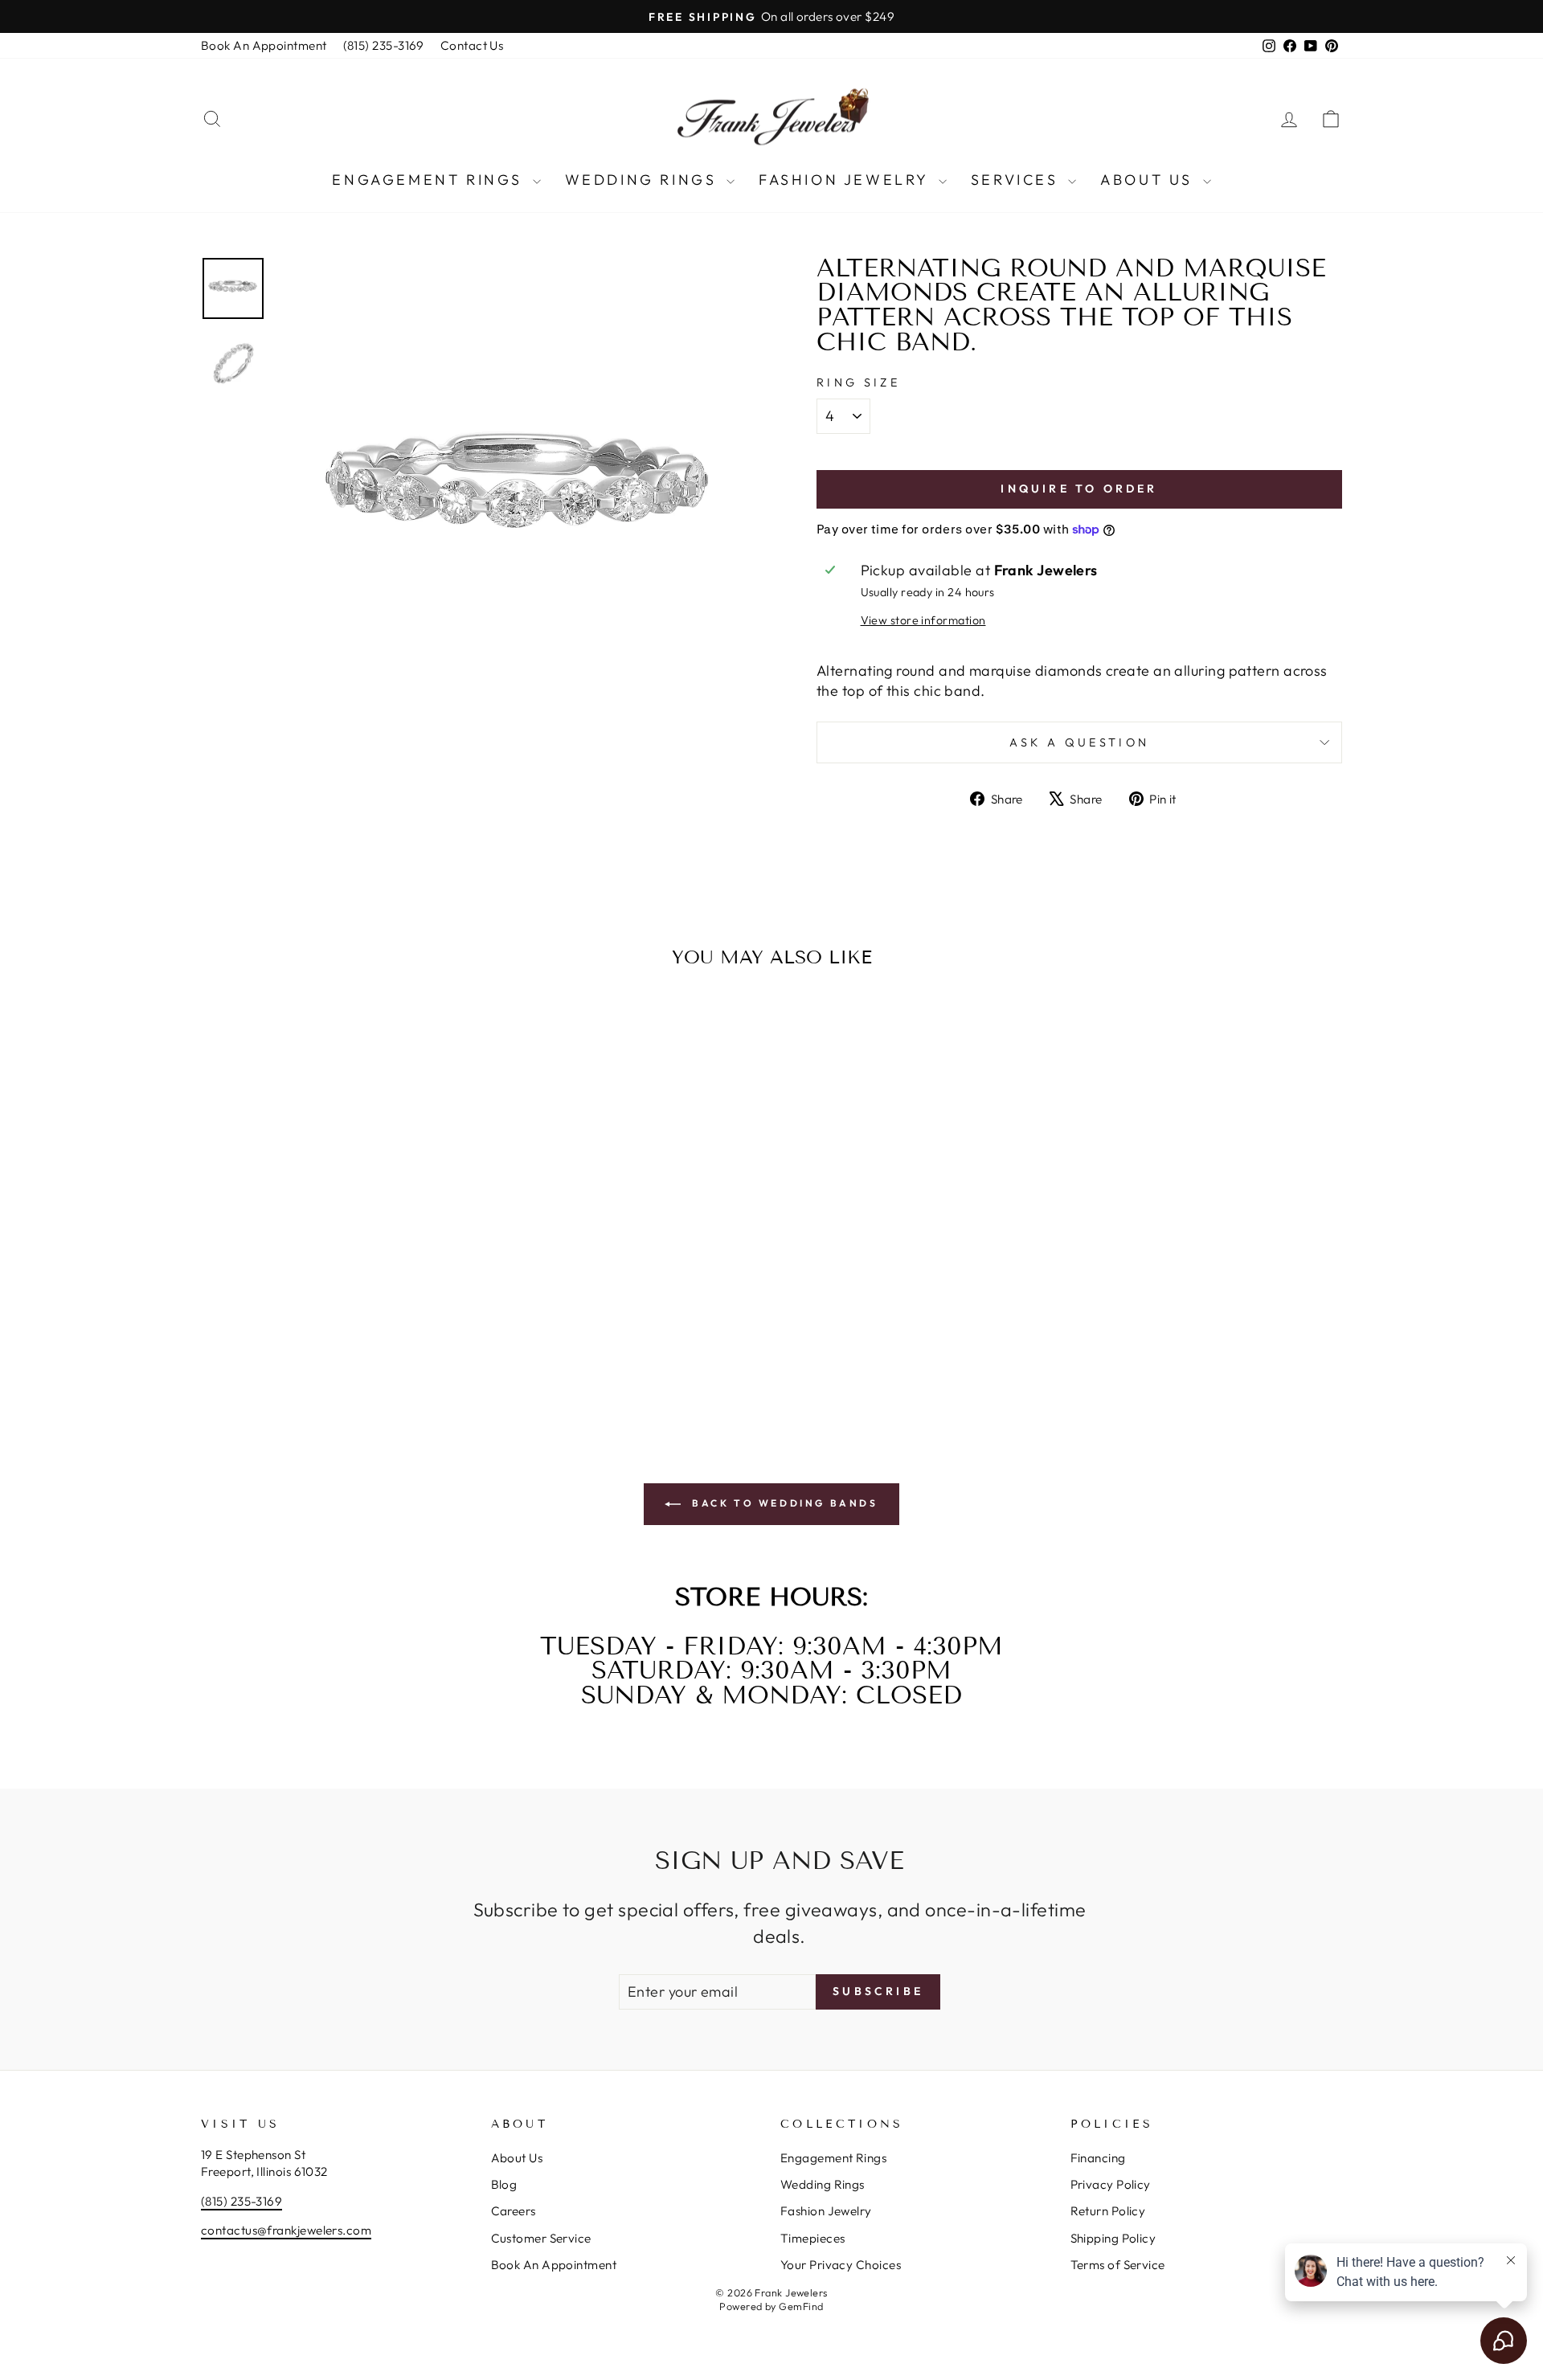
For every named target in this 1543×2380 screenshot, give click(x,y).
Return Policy (1108, 2211)
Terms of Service (1118, 2265)
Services (1017, 180)
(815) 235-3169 (384, 45)
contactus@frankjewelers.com (286, 2230)
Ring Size (858, 382)
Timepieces (813, 2238)
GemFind (801, 2306)
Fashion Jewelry (847, 180)
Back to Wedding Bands (782, 1503)
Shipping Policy (1113, 2238)
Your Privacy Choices (841, 2265)
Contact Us (472, 45)
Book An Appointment (264, 45)
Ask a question (1079, 742)
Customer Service (541, 2238)
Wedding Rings (644, 180)
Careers (514, 2211)
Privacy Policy (1111, 2184)
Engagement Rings (430, 180)
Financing (1098, 2158)
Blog (504, 2184)
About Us (1149, 180)
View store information (923, 620)
